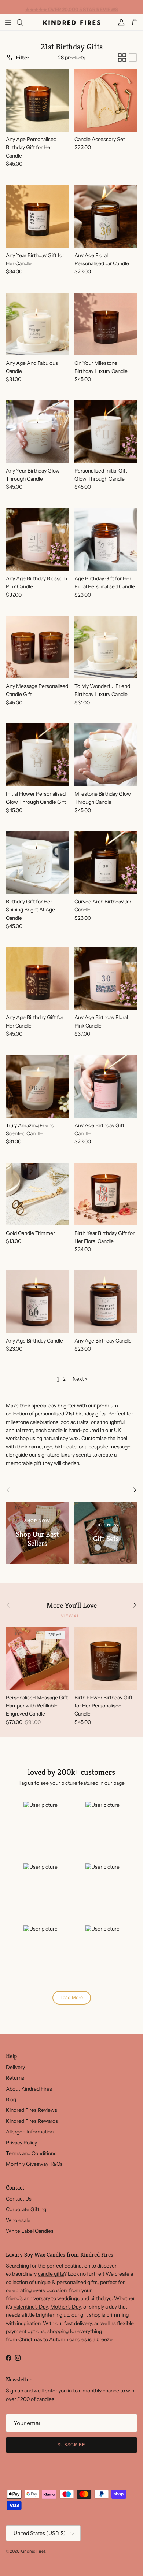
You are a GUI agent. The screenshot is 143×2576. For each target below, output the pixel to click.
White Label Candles (30, 2231)
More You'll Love (72, 1605)
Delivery (15, 2067)
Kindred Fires (33, 2551)
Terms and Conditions (31, 2153)
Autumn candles (69, 2339)
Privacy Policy (21, 2143)
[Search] (24, 22)
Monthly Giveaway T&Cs (34, 2164)
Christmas (31, 2339)
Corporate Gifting (26, 2209)
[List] (133, 58)
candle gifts (51, 2274)
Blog (11, 2099)
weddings (69, 2298)
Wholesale (18, 2220)
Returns (15, 2078)
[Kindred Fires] (72, 22)
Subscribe (71, 2445)
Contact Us (19, 2199)
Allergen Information (30, 2132)
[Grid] (122, 58)
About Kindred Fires (29, 2089)
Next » (80, 1379)
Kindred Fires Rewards (32, 2121)
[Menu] (8, 22)
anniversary (38, 2298)
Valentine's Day (30, 2307)
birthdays (101, 2298)
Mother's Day (65, 2307)
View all (71, 1616)
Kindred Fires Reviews (32, 2110)
